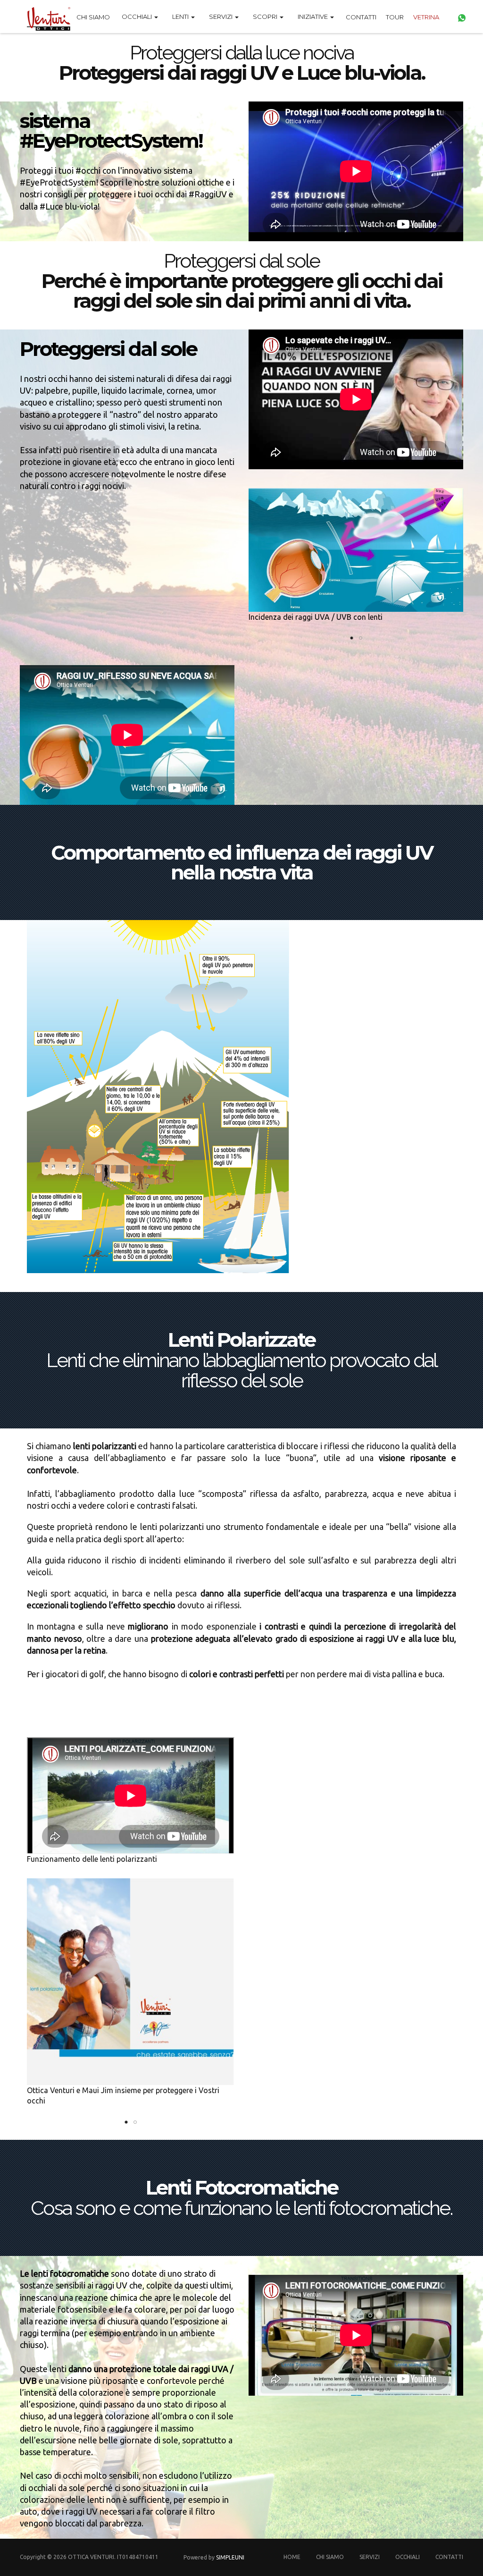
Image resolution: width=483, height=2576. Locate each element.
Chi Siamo (93, 17)
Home (292, 2557)
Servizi (370, 2557)
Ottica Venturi (91, 2557)
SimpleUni (230, 2557)
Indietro (241, 556)
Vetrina (426, 17)
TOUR (395, 17)
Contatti (361, 17)
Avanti (249, 1993)
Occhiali (408, 2557)
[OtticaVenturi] (45, 17)
